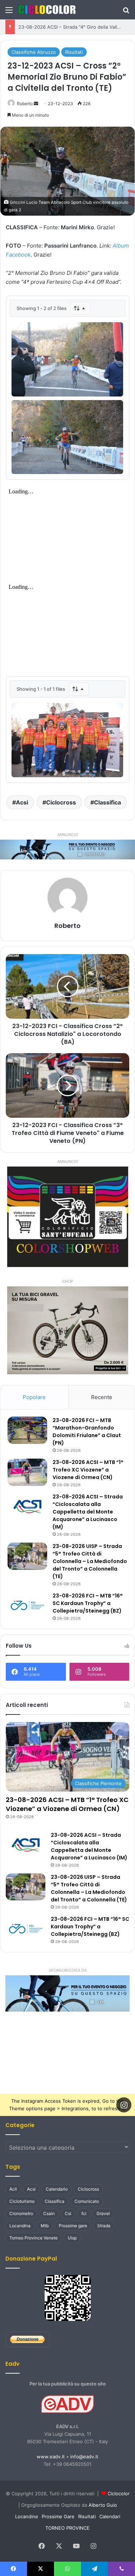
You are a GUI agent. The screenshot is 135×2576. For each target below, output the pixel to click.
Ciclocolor (119, 2493)
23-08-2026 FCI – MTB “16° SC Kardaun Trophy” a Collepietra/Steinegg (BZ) (88, 1603)
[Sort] (80, 308)
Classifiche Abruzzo (34, 52)
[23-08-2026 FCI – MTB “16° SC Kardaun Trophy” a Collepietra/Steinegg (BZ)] (27, 1606)
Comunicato (87, 2201)
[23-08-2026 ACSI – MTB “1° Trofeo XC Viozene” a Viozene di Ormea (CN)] (27, 1472)
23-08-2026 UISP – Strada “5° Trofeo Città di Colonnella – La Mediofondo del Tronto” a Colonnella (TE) (90, 1561)
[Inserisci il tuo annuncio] (67, 849)
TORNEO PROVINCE (67, 2528)
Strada (104, 2226)
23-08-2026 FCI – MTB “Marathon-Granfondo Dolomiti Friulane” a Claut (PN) (87, 1432)
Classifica (107, 802)
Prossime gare (73, 2226)
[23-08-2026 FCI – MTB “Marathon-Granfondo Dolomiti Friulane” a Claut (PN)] (27, 1430)
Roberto (25, 104)
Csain (49, 2213)
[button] (67, 1993)
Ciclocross (61, 802)
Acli (13, 2189)
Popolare (34, 1397)
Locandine (27, 2516)
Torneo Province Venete (33, 2238)
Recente (102, 1397)
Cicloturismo (22, 2201)
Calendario (57, 2189)
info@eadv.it (84, 2457)
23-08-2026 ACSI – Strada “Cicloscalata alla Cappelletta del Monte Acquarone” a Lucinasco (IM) (88, 1512)
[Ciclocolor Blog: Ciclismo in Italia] (47, 10)
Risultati (74, 52)
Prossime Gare (58, 2516)
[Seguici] (124, 2105)
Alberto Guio (103, 2505)
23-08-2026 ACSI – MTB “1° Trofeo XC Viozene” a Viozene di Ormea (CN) (88, 1470)
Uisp (72, 2238)
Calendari (110, 2516)
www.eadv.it (51, 2457)
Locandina (20, 2226)
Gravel (103, 2213)
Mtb (45, 2226)
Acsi (22, 802)
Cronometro (21, 2213)
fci (84, 2213)
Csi (68, 2213)
